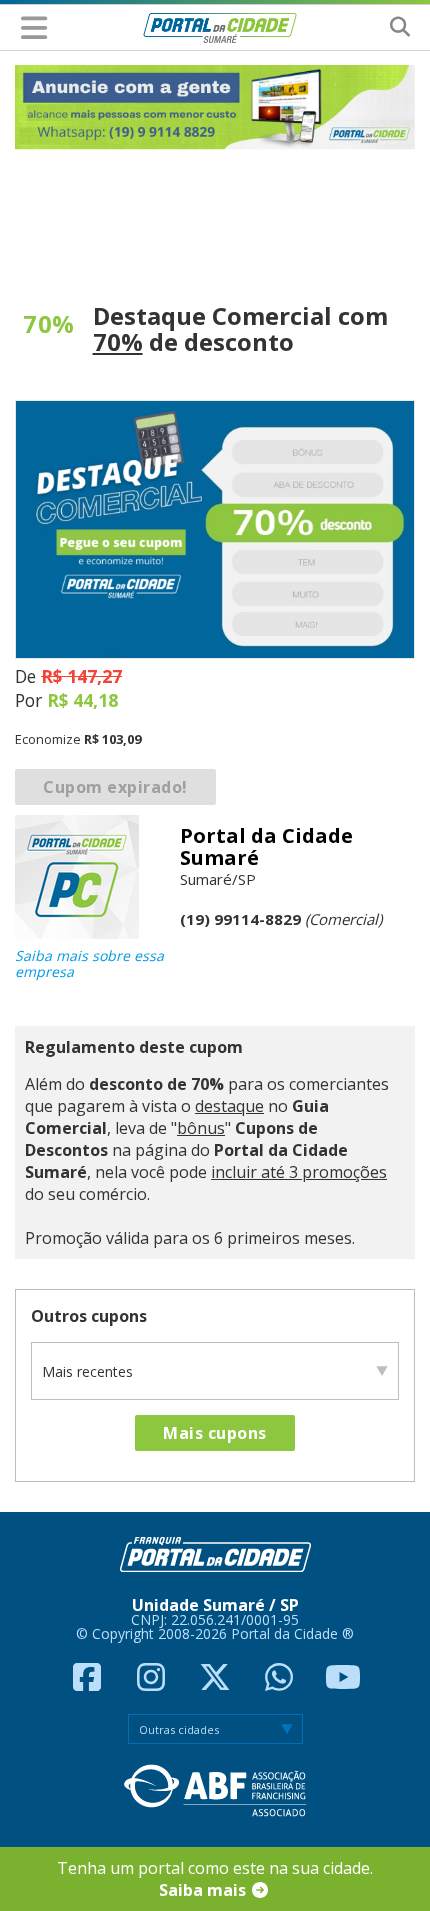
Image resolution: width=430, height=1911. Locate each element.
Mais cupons (215, 1433)
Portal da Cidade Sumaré (266, 846)
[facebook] (89, 1683)
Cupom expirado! (115, 787)
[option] (215, 107)
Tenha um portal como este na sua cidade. (215, 1879)
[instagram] (153, 1683)
